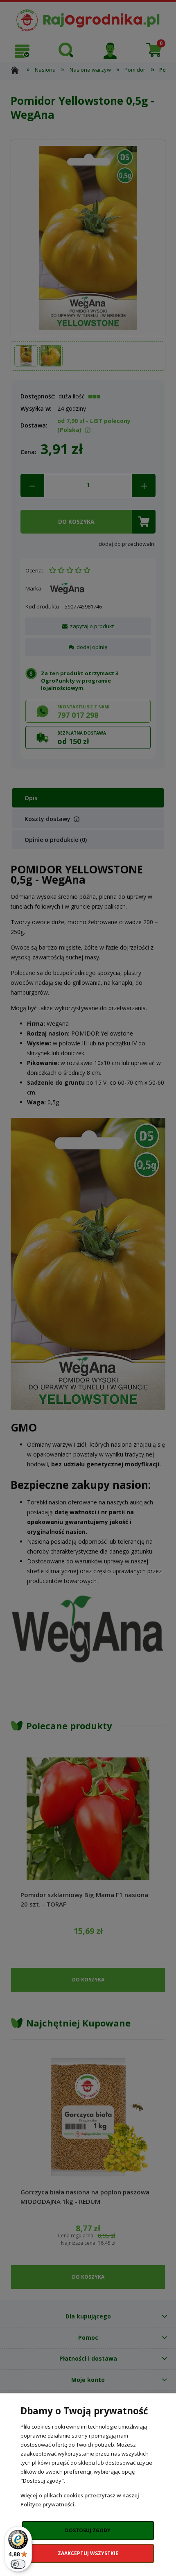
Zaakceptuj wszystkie (88, 2553)
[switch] (18, 2564)
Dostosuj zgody (88, 2530)
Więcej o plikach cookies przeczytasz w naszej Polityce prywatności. (80, 2500)
